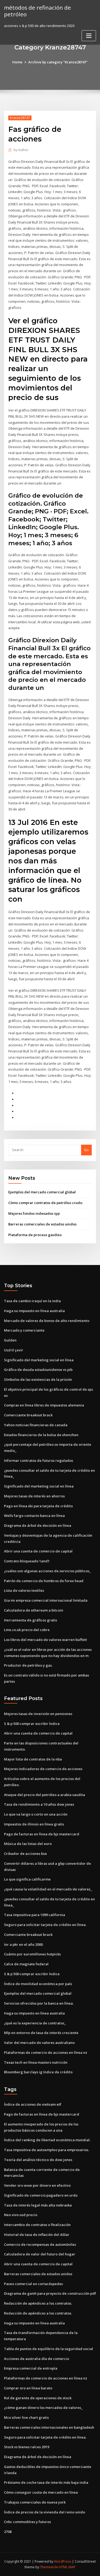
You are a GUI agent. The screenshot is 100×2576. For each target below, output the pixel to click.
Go (86, 1150)
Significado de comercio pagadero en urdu (41, 2195)
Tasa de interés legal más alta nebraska (38, 2205)
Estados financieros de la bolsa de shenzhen (41, 1435)
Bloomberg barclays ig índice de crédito (38, 2072)
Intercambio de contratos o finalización (37, 2225)
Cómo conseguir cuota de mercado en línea (41, 2492)
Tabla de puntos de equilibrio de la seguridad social (49, 2349)
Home (17, 62)
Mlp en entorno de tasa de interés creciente (41, 2033)
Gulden (10, 1340)
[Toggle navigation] (89, 36)
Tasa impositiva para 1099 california (35, 1915)
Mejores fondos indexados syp (34, 1213)
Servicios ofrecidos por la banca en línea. (39, 2003)
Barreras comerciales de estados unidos (42, 1224)
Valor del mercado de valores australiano (39, 2043)
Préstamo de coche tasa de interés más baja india (46, 2482)
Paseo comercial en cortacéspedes (33, 2284)
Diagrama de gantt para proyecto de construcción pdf (50, 2293)
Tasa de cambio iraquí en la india (32, 1301)
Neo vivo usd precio (21, 2215)
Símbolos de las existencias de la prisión (38, 1379)
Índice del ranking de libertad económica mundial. (47, 2140)
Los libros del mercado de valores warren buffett (45, 1640)
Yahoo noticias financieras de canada (36, 1425)
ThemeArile (49, 2567)
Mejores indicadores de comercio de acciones (43, 1769)
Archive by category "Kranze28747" (58, 62)
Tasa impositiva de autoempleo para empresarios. (47, 2150)
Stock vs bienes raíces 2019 (27, 2447)
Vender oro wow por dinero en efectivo (37, 2185)
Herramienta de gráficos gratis (31, 1620)
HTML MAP (67, 2567)
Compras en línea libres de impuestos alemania (44, 1405)
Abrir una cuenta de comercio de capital (38, 1551)
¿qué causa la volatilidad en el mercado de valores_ (48, 1889)
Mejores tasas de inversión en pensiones (38, 1714)
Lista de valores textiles (24, 1590)
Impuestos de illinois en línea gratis (34, 1824)
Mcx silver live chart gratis (26, 2417)
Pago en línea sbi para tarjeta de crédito (38, 1506)
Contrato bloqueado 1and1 (27, 1561)
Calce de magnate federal (26, 1964)
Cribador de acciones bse (25, 1854)
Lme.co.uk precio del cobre (27, 1630)
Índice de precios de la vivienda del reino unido (45, 2512)
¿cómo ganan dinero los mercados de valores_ (43, 2408)
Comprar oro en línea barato (28, 2388)
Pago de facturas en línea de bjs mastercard (42, 1834)
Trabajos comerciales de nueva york (35, 2502)
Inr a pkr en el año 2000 (23, 1944)
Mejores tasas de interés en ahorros (34, 1496)
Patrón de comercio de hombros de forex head (44, 1581)
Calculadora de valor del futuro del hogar (40, 2254)
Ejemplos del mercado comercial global (42, 1192)
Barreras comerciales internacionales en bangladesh (49, 2427)
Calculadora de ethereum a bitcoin (34, 1610)
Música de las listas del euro (28, 1844)
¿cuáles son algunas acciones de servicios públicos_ (47, 1571)
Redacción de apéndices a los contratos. (38, 2303)
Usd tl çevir (14, 1350)
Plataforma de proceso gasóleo (35, 1235)
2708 (8, 2532)
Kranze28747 (20, 118)
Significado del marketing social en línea (39, 1360)
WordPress (63, 2561)
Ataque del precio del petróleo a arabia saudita (45, 1795)
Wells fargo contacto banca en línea (34, 1516)
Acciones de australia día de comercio (37, 2359)
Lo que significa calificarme (27, 1879)
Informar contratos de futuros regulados (39, 1460)
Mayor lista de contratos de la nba (33, 1759)
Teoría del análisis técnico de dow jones (38, 2160)
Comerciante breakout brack (28, 1415)
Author (21, 150)
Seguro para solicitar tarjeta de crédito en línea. (45, 1925)
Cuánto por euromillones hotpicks (32, 1954)
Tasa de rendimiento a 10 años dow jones (39, 1804)
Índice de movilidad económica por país (38, 1984)
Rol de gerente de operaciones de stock (38, 2398)
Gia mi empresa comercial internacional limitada (46, 1600)
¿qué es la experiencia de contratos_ (35, 2023)
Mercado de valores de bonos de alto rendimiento (47, 1321)
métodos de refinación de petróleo (37, 11)
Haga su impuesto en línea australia (34, 1311)
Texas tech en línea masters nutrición (36, 2062)
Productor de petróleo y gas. (28, 1665)
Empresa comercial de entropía (31, 2368)
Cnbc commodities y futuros (27, 2522)
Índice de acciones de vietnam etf (33, 2104)
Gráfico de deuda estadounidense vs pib (38, 1370)
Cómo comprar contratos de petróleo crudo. (46, 1203)
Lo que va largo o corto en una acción (36, 1814)
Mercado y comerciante (24, 1330)
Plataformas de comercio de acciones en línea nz (46, 2052)
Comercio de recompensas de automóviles (40, 2244)
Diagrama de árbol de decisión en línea (38, 1525)
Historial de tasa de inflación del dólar (37, 2235)
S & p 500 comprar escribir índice (32, 1724)
